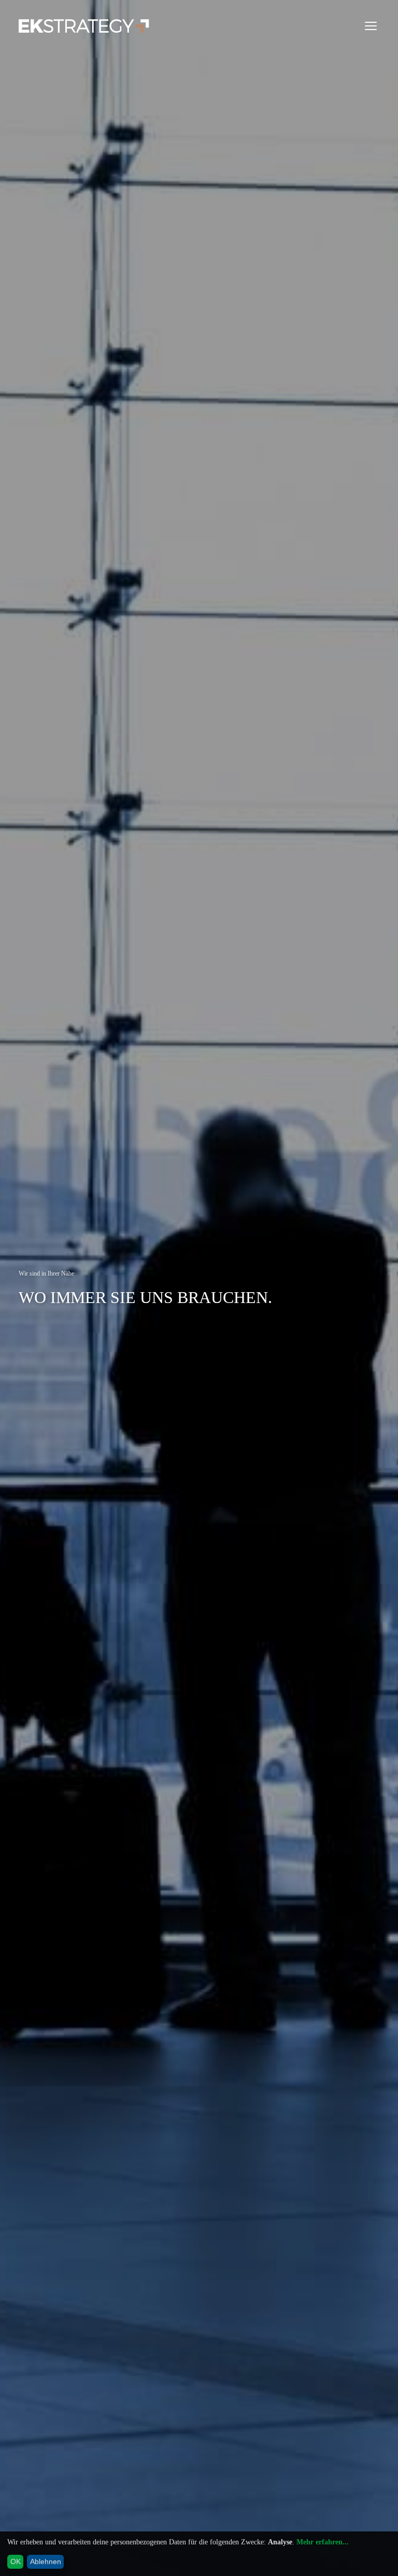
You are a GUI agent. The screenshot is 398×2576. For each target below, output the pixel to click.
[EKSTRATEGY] (84, 26)
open (371, 26)
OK (16, 2561)
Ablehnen (46, 2561)
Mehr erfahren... (323, 2542)
